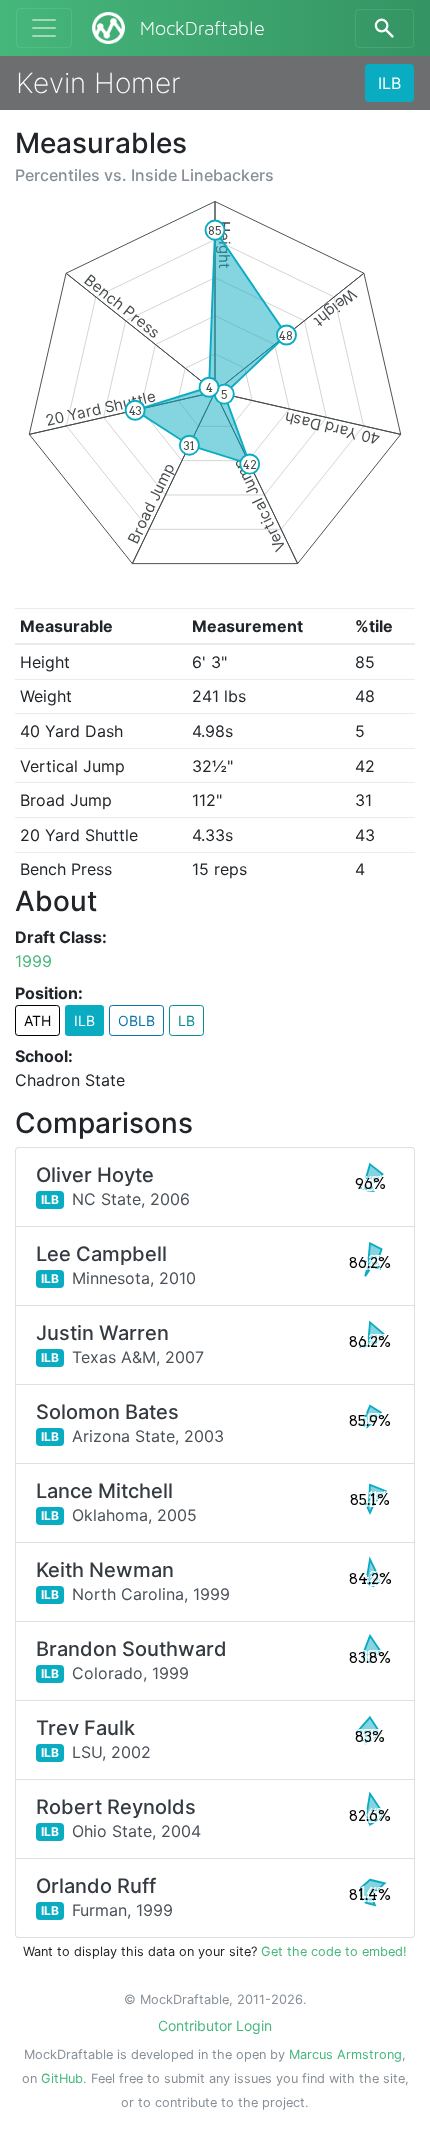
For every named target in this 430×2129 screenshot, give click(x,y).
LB (186, 1020)
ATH (37, 1020)
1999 (33, 961)
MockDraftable (202, 29)
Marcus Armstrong (345, 2054)
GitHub (62, 2078)
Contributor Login (215, 2025)
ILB (389, 83)
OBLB (136, 1020)
